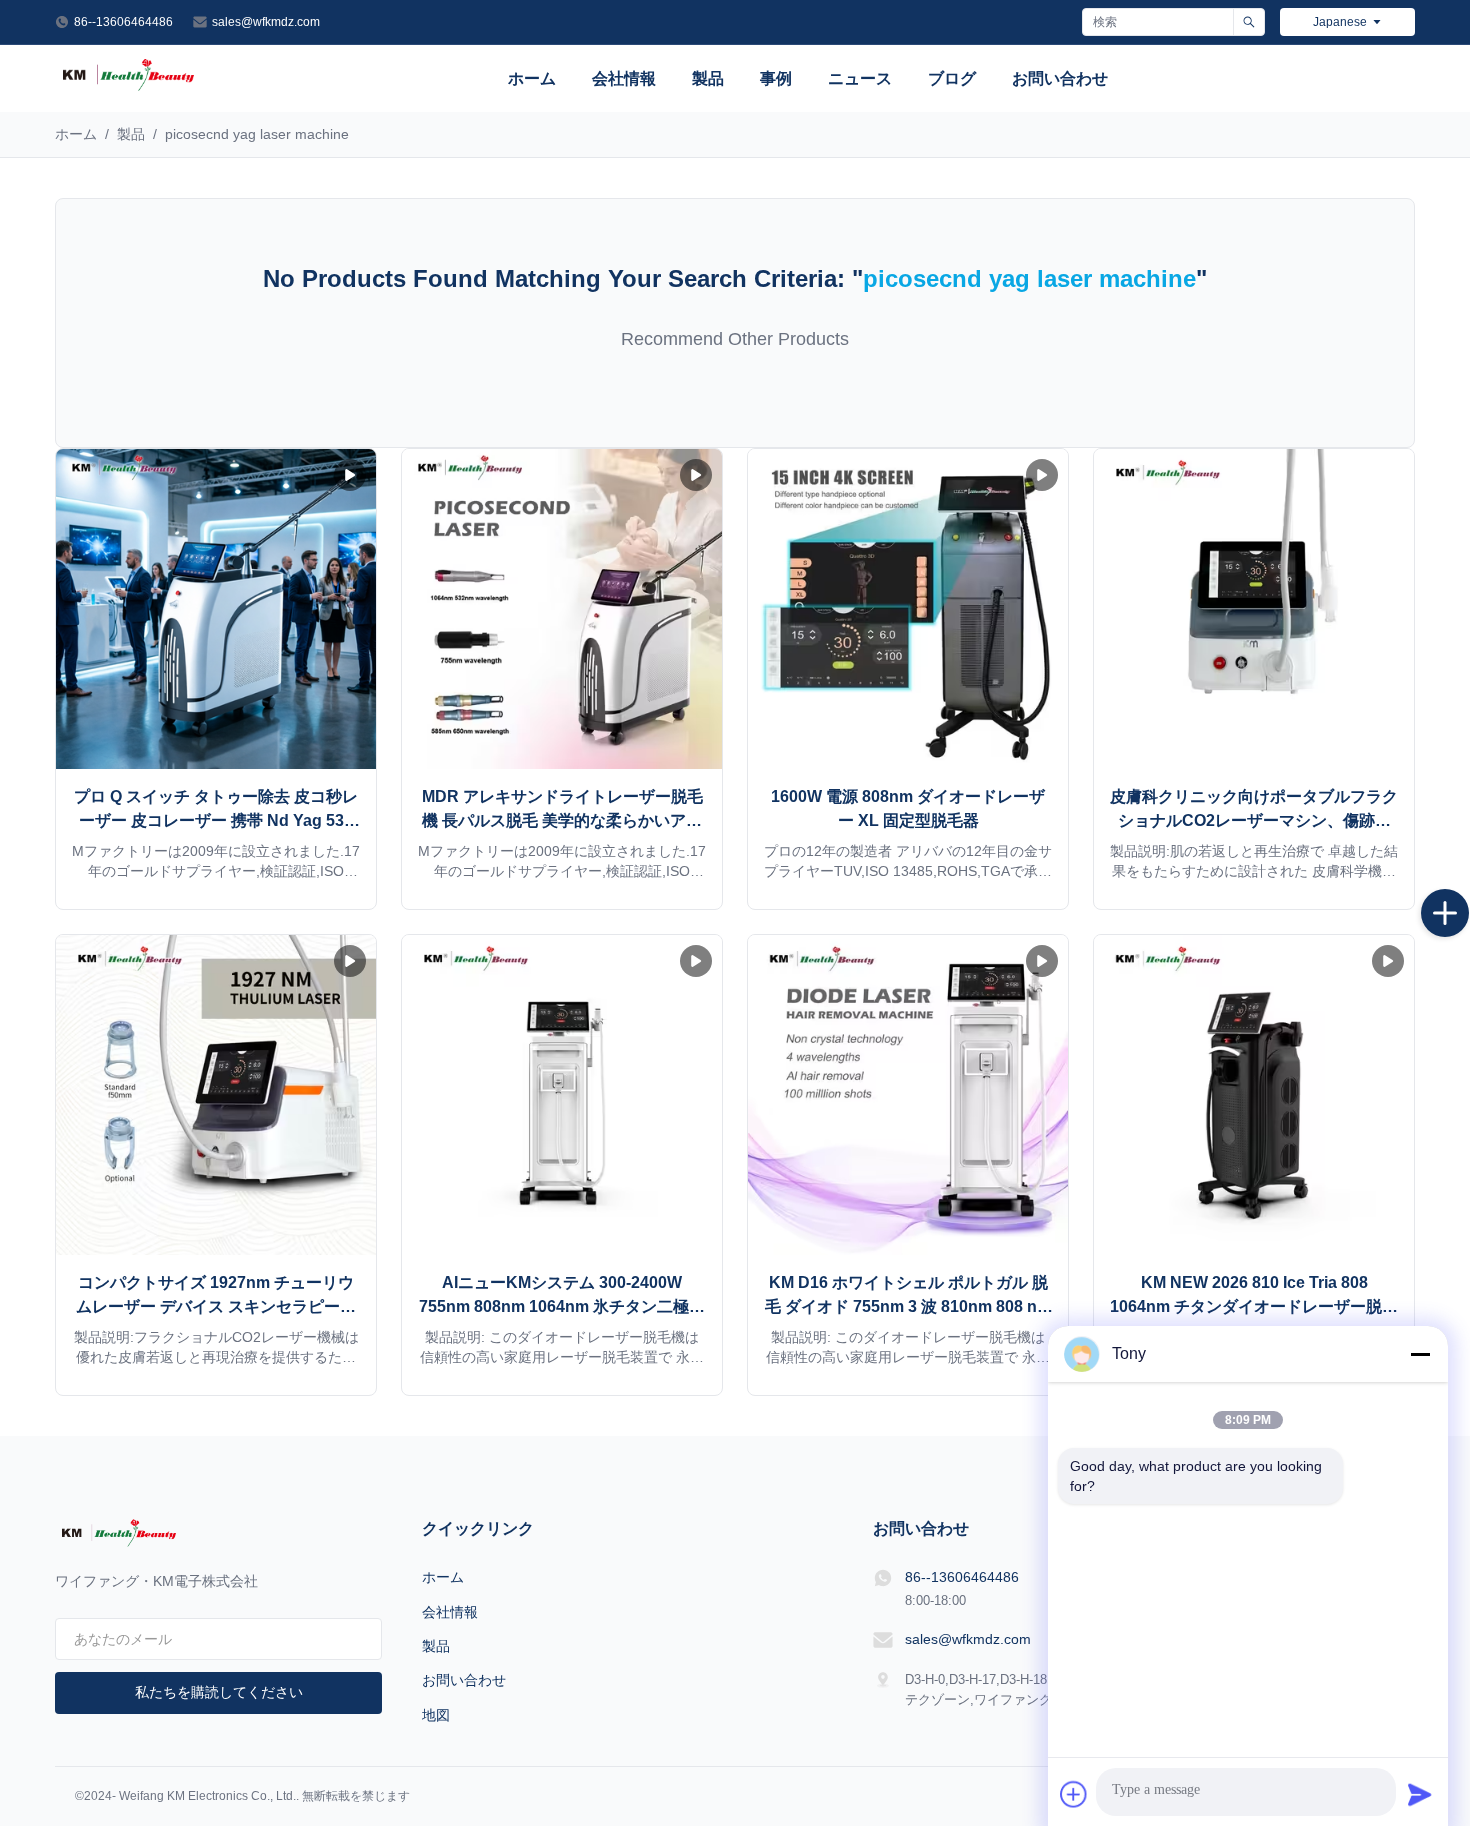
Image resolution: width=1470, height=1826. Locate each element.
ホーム (532, 78)
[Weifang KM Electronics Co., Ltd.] (128, 89)
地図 (436, 1715)
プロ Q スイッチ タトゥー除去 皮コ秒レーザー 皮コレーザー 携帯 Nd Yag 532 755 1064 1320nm (216, 820)
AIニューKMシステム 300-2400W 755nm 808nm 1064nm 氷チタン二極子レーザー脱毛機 (562, 1306)
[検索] (1248, 22)
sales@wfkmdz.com (266, 22)
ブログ (952, 78)
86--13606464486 (123, 22)
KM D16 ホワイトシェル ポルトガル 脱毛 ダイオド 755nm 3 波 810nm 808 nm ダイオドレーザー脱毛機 (908, 1306)
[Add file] (1074, 1794)
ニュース (860, 78)
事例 (776, 78)
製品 (708, 78)
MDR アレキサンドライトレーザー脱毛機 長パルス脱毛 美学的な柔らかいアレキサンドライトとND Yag (562, 820)
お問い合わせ (1060, 78)
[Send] (1420, 1794)
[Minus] (1420, 1354)
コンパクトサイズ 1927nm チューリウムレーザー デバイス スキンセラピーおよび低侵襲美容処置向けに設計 (216, 1306)
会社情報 (624, 78)
